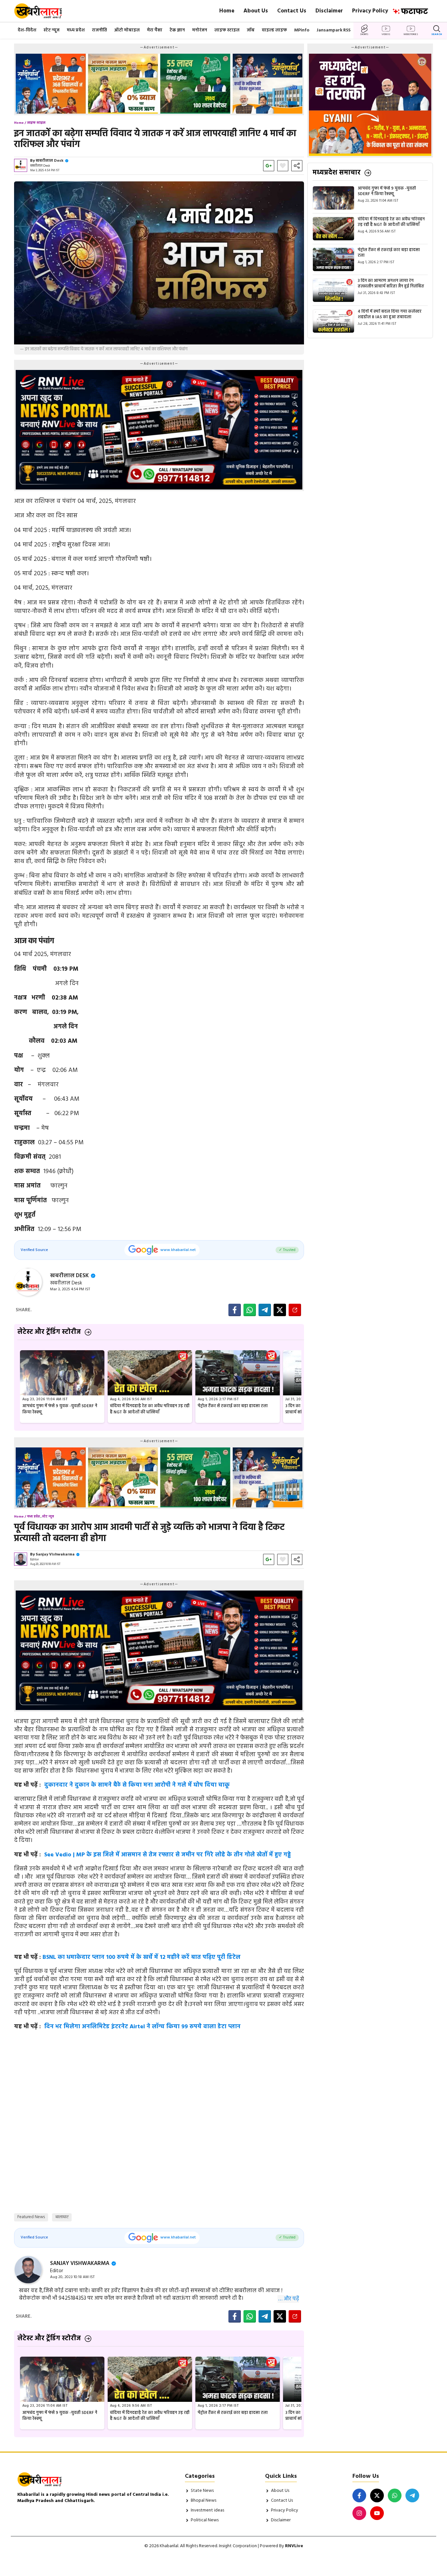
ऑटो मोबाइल (127, 30)
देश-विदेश (27, 30)
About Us (256, 11)
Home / (20, 123)
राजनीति (99, 30)
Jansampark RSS (333, 30)
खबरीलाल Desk (50, 161)
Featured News (31, 2217)
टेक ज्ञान (177, 30)
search (437, 34)
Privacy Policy (370, 11)
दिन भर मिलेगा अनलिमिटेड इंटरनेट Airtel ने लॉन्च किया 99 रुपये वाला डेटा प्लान (142, 2027)
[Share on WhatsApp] (250, 1310)
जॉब (251, 30)
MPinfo (302, 30)
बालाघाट (62, 2217)
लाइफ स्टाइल (227, 30)
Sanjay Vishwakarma (55, 1555)
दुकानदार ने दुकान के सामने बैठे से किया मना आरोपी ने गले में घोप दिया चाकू (137, 1785)
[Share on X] (280, 1310)
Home (227, 11)
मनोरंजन (200, 30)
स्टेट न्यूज (52, 30)
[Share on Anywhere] (295, 1310)
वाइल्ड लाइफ (274, 30)
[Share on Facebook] (235, 1310)
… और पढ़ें (289, 2299)
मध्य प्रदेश (76, 30)
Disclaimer (329, 11)
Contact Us (292, 11)
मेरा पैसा (155, 30)
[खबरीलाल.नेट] (42, 11)
